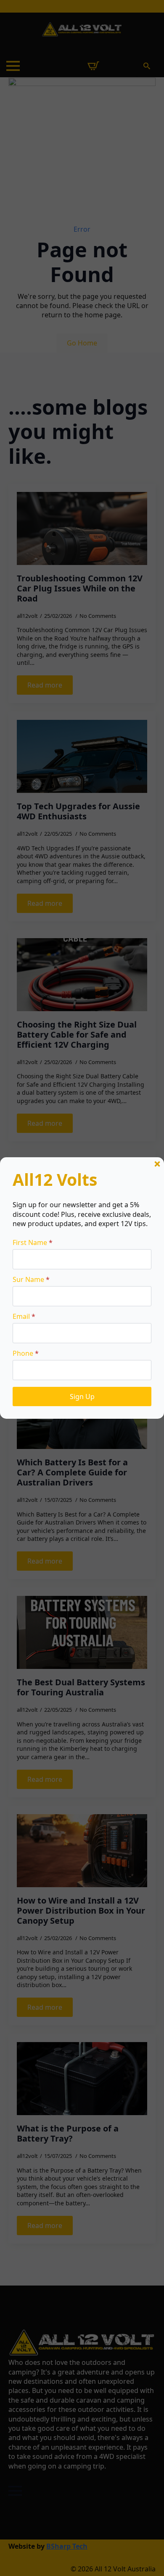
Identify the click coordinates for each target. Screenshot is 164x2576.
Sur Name (31, 1279)
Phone (26, 1353)
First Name (33, 1242)
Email (24, 1316)
